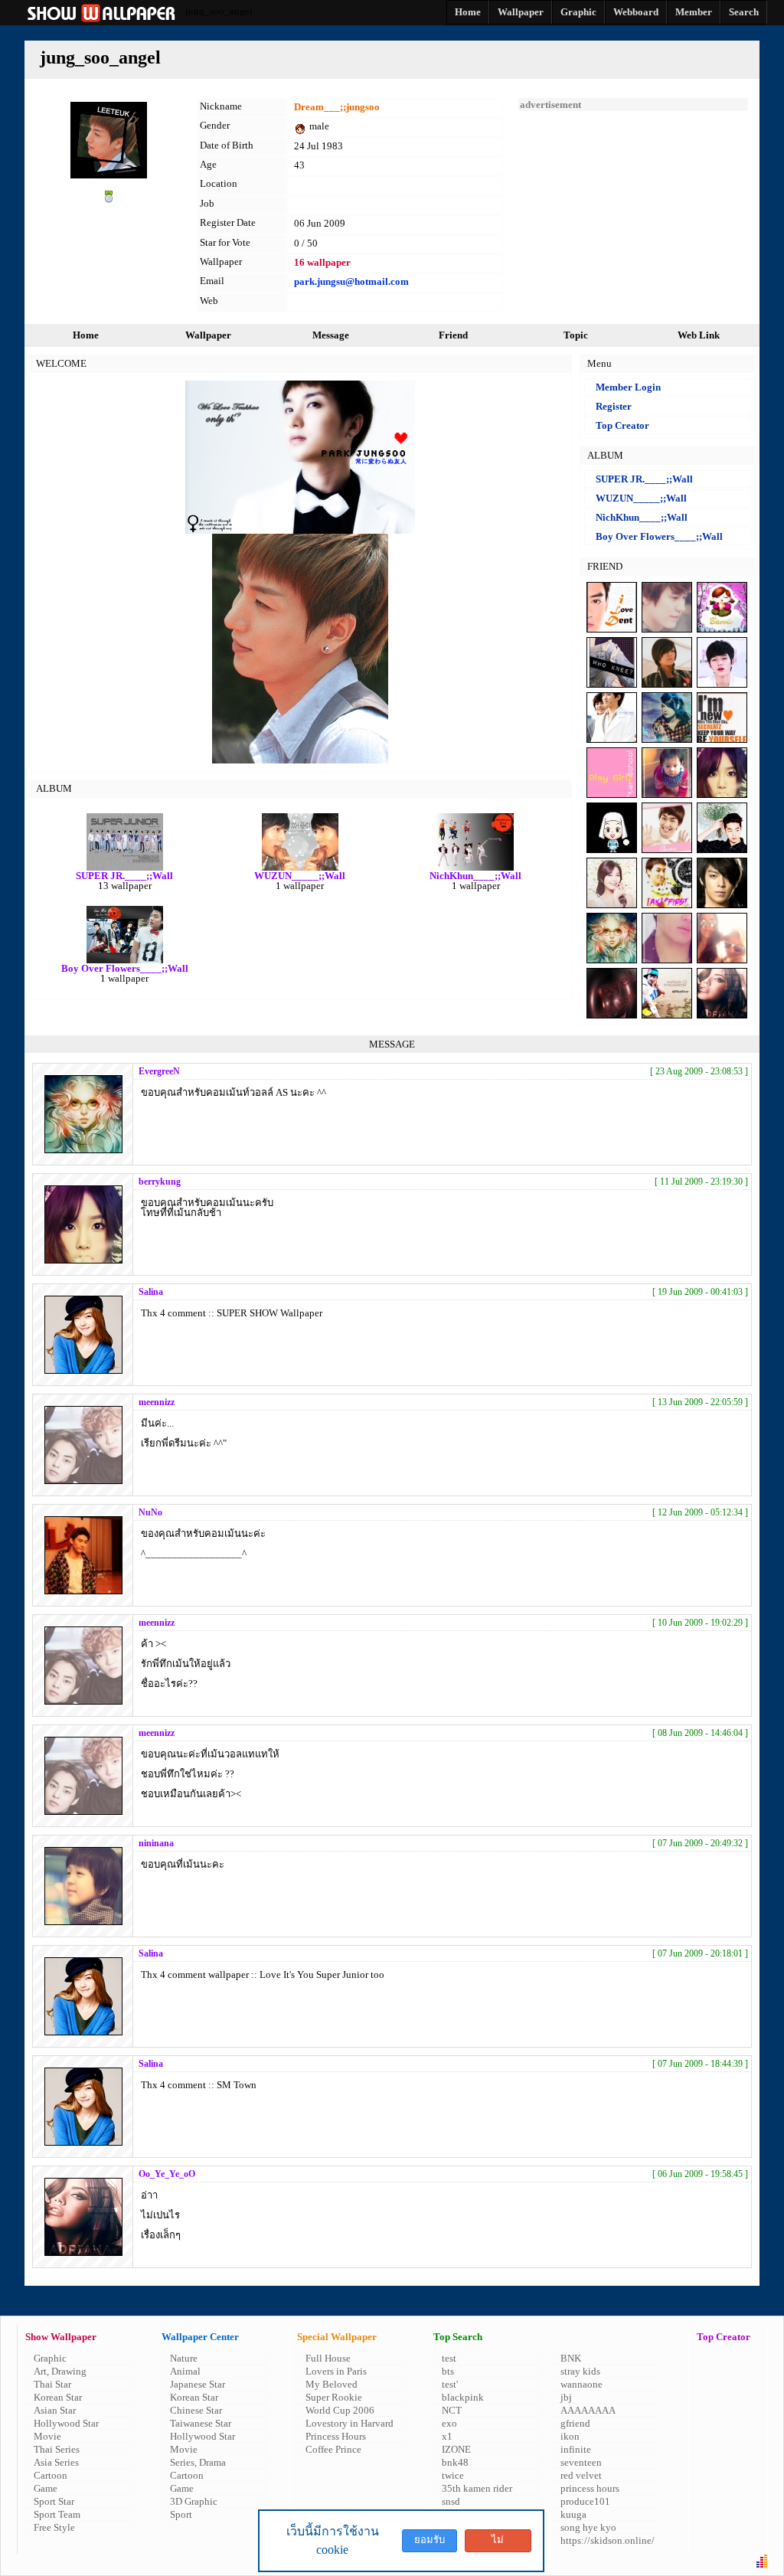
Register (614, 406)
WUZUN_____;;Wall (641, 498)
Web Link (699, 335)
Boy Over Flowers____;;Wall (659, 536)
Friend (453, 335)
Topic (576, 335)
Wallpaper (208, 335)
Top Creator (622, 425)
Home (86, 335)
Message (331, 335)
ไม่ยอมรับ (498, 2543)
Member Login (628, 387)
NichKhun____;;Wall (642, 517)
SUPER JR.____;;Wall (644, 479)
